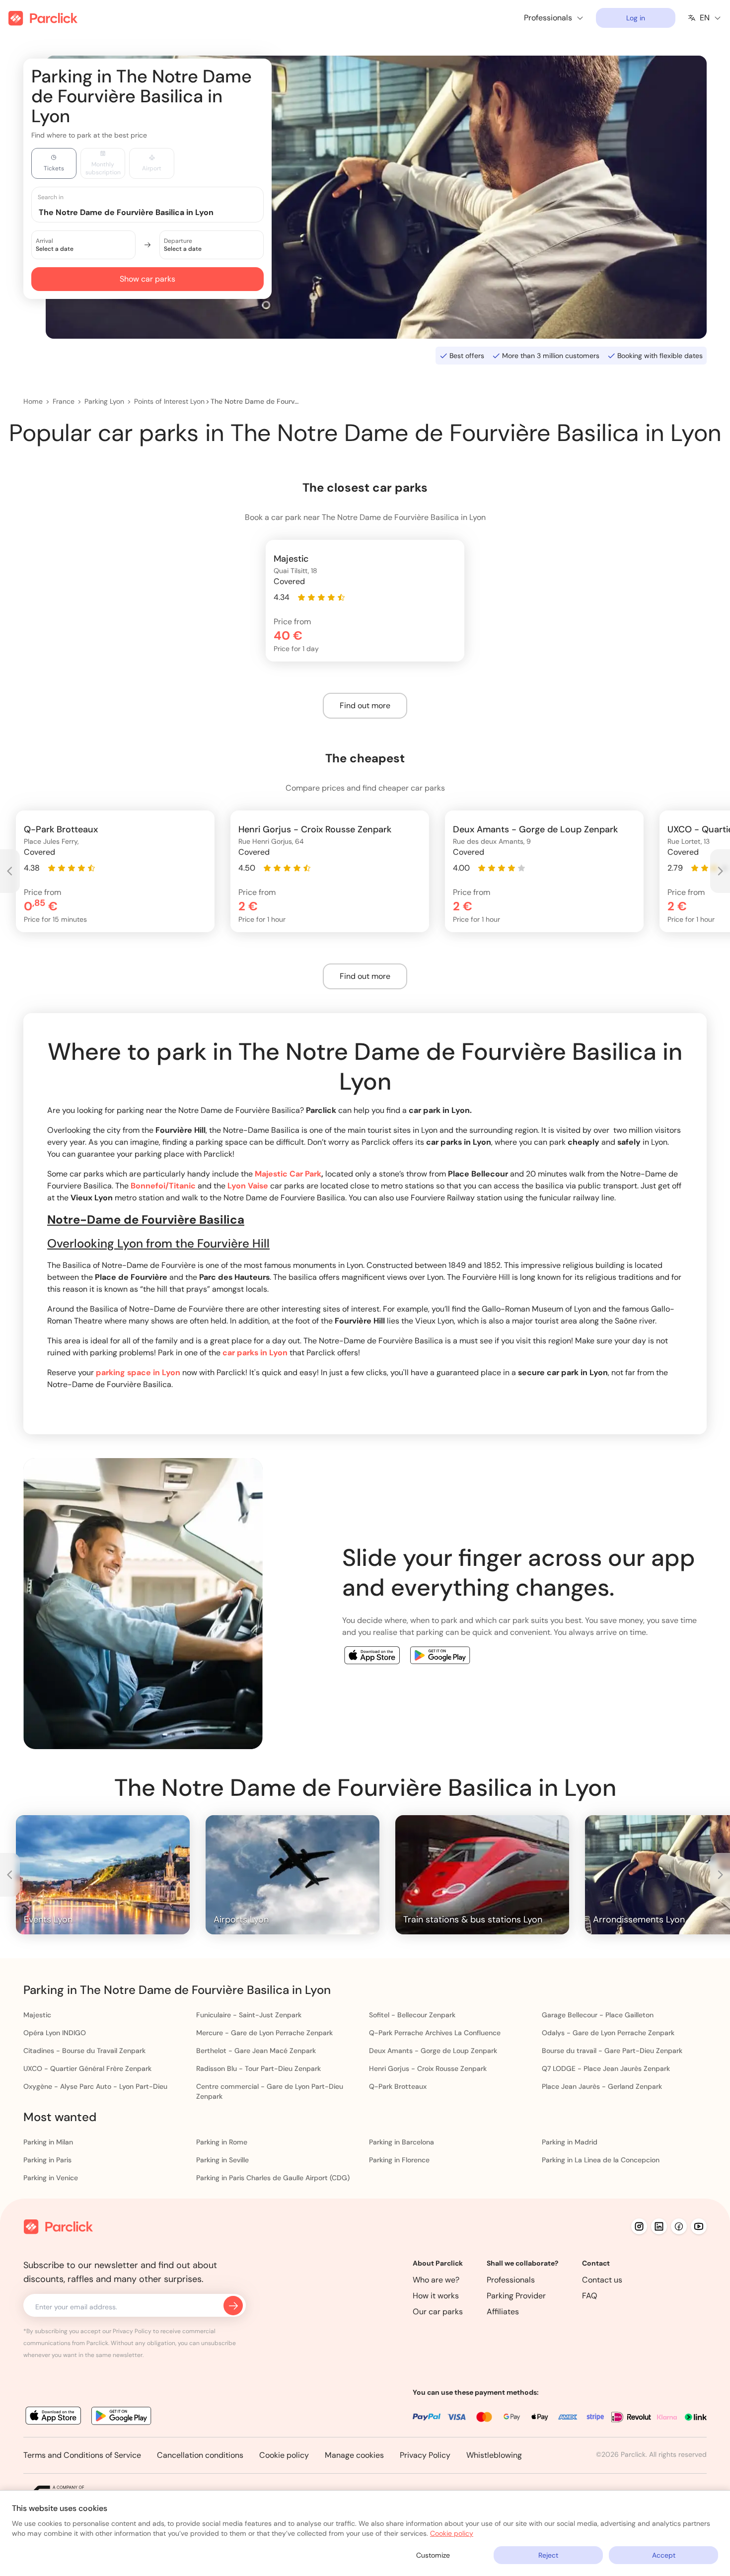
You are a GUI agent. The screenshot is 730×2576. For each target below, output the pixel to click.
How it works (436, 2296)
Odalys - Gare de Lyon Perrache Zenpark (608, 2033)
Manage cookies (354, 2455)
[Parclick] (43, 18)
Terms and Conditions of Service (82, 2455)
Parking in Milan (48, 2142)
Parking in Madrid (570, 2142)
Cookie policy (284, 2455)
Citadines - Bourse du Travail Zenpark (84, 2051)
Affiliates (503, 2312)
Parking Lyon (104, 401)
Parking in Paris (47, 2160)
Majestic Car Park (288, 1174)
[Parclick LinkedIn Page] (659, 2226)
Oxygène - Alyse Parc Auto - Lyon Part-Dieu (95, 2086)
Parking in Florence (399, 2160)
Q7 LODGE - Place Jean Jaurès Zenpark (606, 2068)
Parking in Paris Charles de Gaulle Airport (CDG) (273, 2178)
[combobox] (157, 212)
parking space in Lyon (138, 1372)
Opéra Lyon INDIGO (55, 2033)
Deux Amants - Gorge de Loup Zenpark (433, 2051)
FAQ (590, 2296)
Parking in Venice (51, 2178)
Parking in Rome (222, 2142)
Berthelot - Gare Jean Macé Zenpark (256, 2051)
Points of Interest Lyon (169, 401)
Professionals (511, 2280)
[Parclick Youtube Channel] (699, 2226)
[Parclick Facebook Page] (679, 2226)
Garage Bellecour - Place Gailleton (598, 2015)
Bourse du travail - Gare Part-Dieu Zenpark (612, 2051)
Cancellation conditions (200, 2455)
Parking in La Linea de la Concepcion (601, 2160)
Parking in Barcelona (401, 2142)
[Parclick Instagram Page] (639, 2226)
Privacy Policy (425, 2455)
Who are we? (436, 2280)
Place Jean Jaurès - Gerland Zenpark (602, 2086)
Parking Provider (516, 2296)
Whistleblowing (494, 2455)
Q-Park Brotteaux (398, 2086)
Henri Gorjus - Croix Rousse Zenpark (428, 2068)
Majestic (37, 2015)
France (64, 401)
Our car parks (438, 2312)
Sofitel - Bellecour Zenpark (412, 2015)
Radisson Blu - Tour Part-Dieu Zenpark (258, 2068)
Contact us (602, 2280)
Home (33, 401)
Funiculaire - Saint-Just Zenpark (249, 2015)
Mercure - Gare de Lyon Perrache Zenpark (264, 2033)
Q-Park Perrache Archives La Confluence (435, 2033)
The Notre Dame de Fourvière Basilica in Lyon (255, 401)
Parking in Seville (222, 2160)
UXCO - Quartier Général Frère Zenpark (87, 2068)
